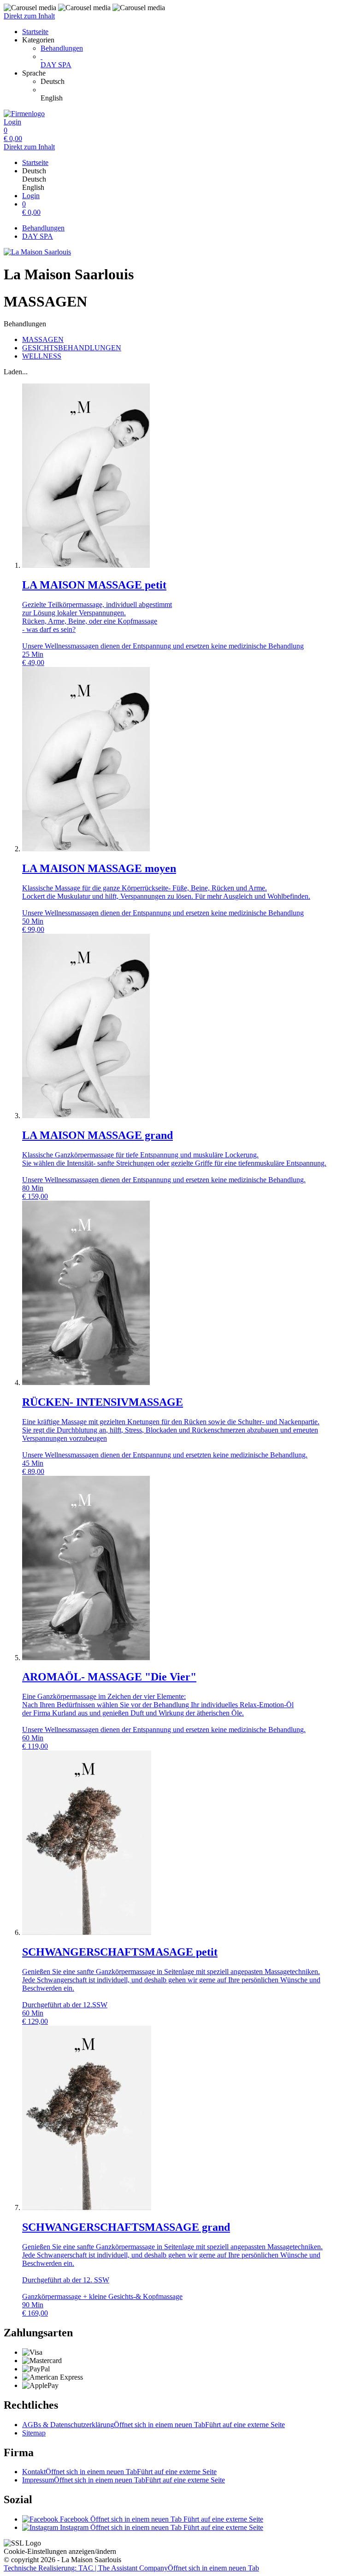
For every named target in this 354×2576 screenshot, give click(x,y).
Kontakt (119, 2472)
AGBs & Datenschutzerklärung (153, 2425)
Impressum (124, 2480)
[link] (195, 82)
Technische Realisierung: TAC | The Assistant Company (131, 2568)
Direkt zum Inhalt (29, 16)
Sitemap (34, 2433)
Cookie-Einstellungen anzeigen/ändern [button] (60, 2551)
